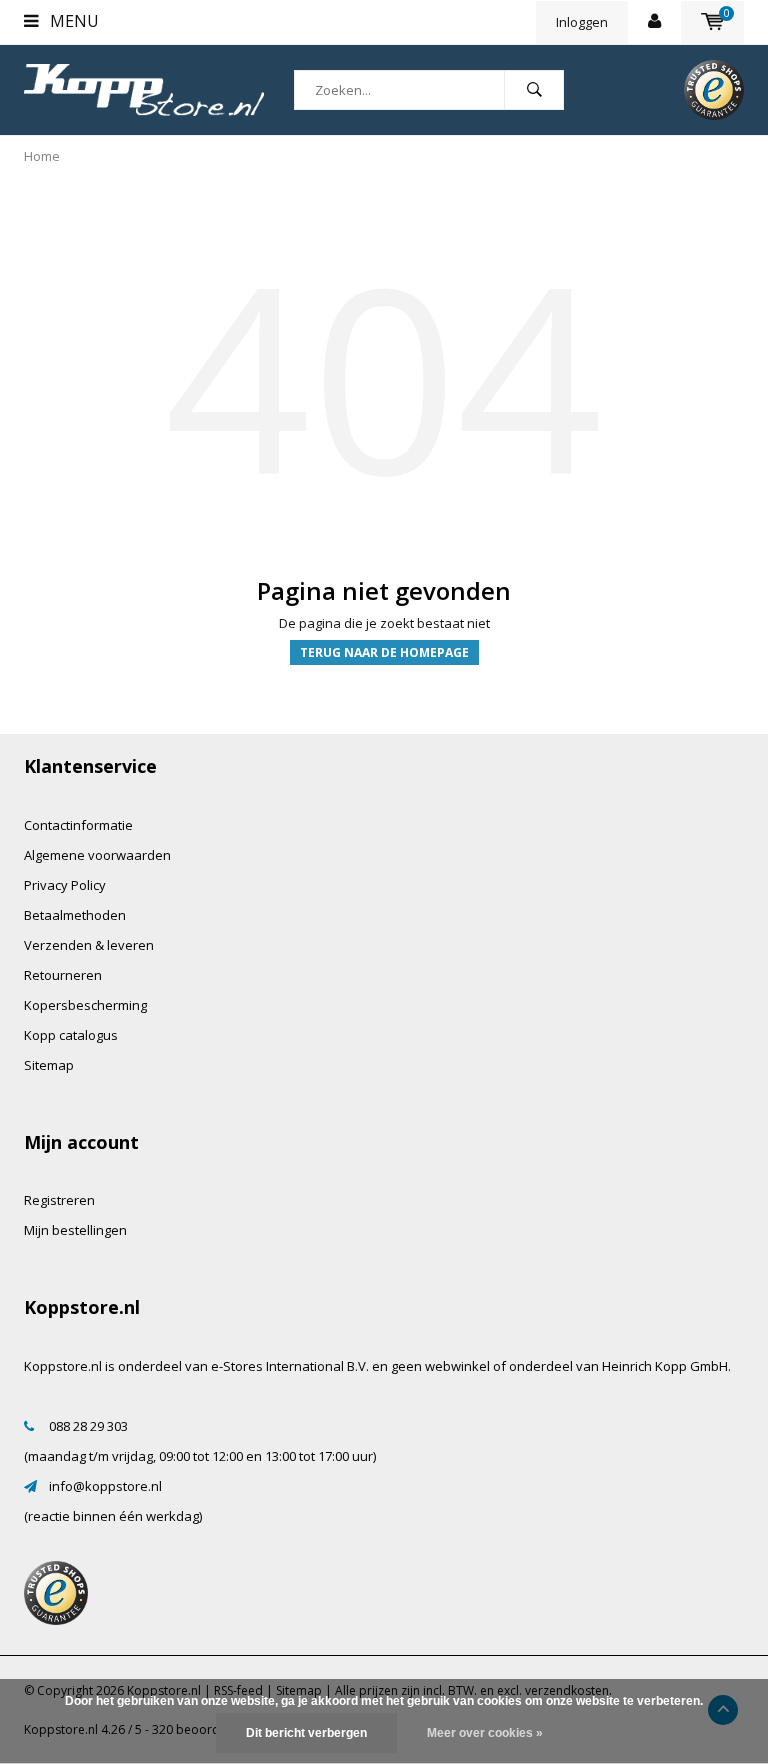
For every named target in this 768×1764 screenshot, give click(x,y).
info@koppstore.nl (105, 1486)
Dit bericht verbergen (306, 1733)
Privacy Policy (65, 885)
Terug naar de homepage (384, 652)
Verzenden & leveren (89, 945)
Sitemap (49, 1065)
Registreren (59, 1200)
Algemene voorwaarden (97, 855)
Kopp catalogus (71, 1035)
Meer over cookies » (485, 1733)
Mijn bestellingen (75, 1230)
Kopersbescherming (85, 1005)
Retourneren (63, 975)
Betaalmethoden (75, 915)
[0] (712, 22)
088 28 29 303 (88, 1426)
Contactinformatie (78, 825)
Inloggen (582, 22)
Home (42, 156)
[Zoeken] (534, 90)
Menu (72, 21)
